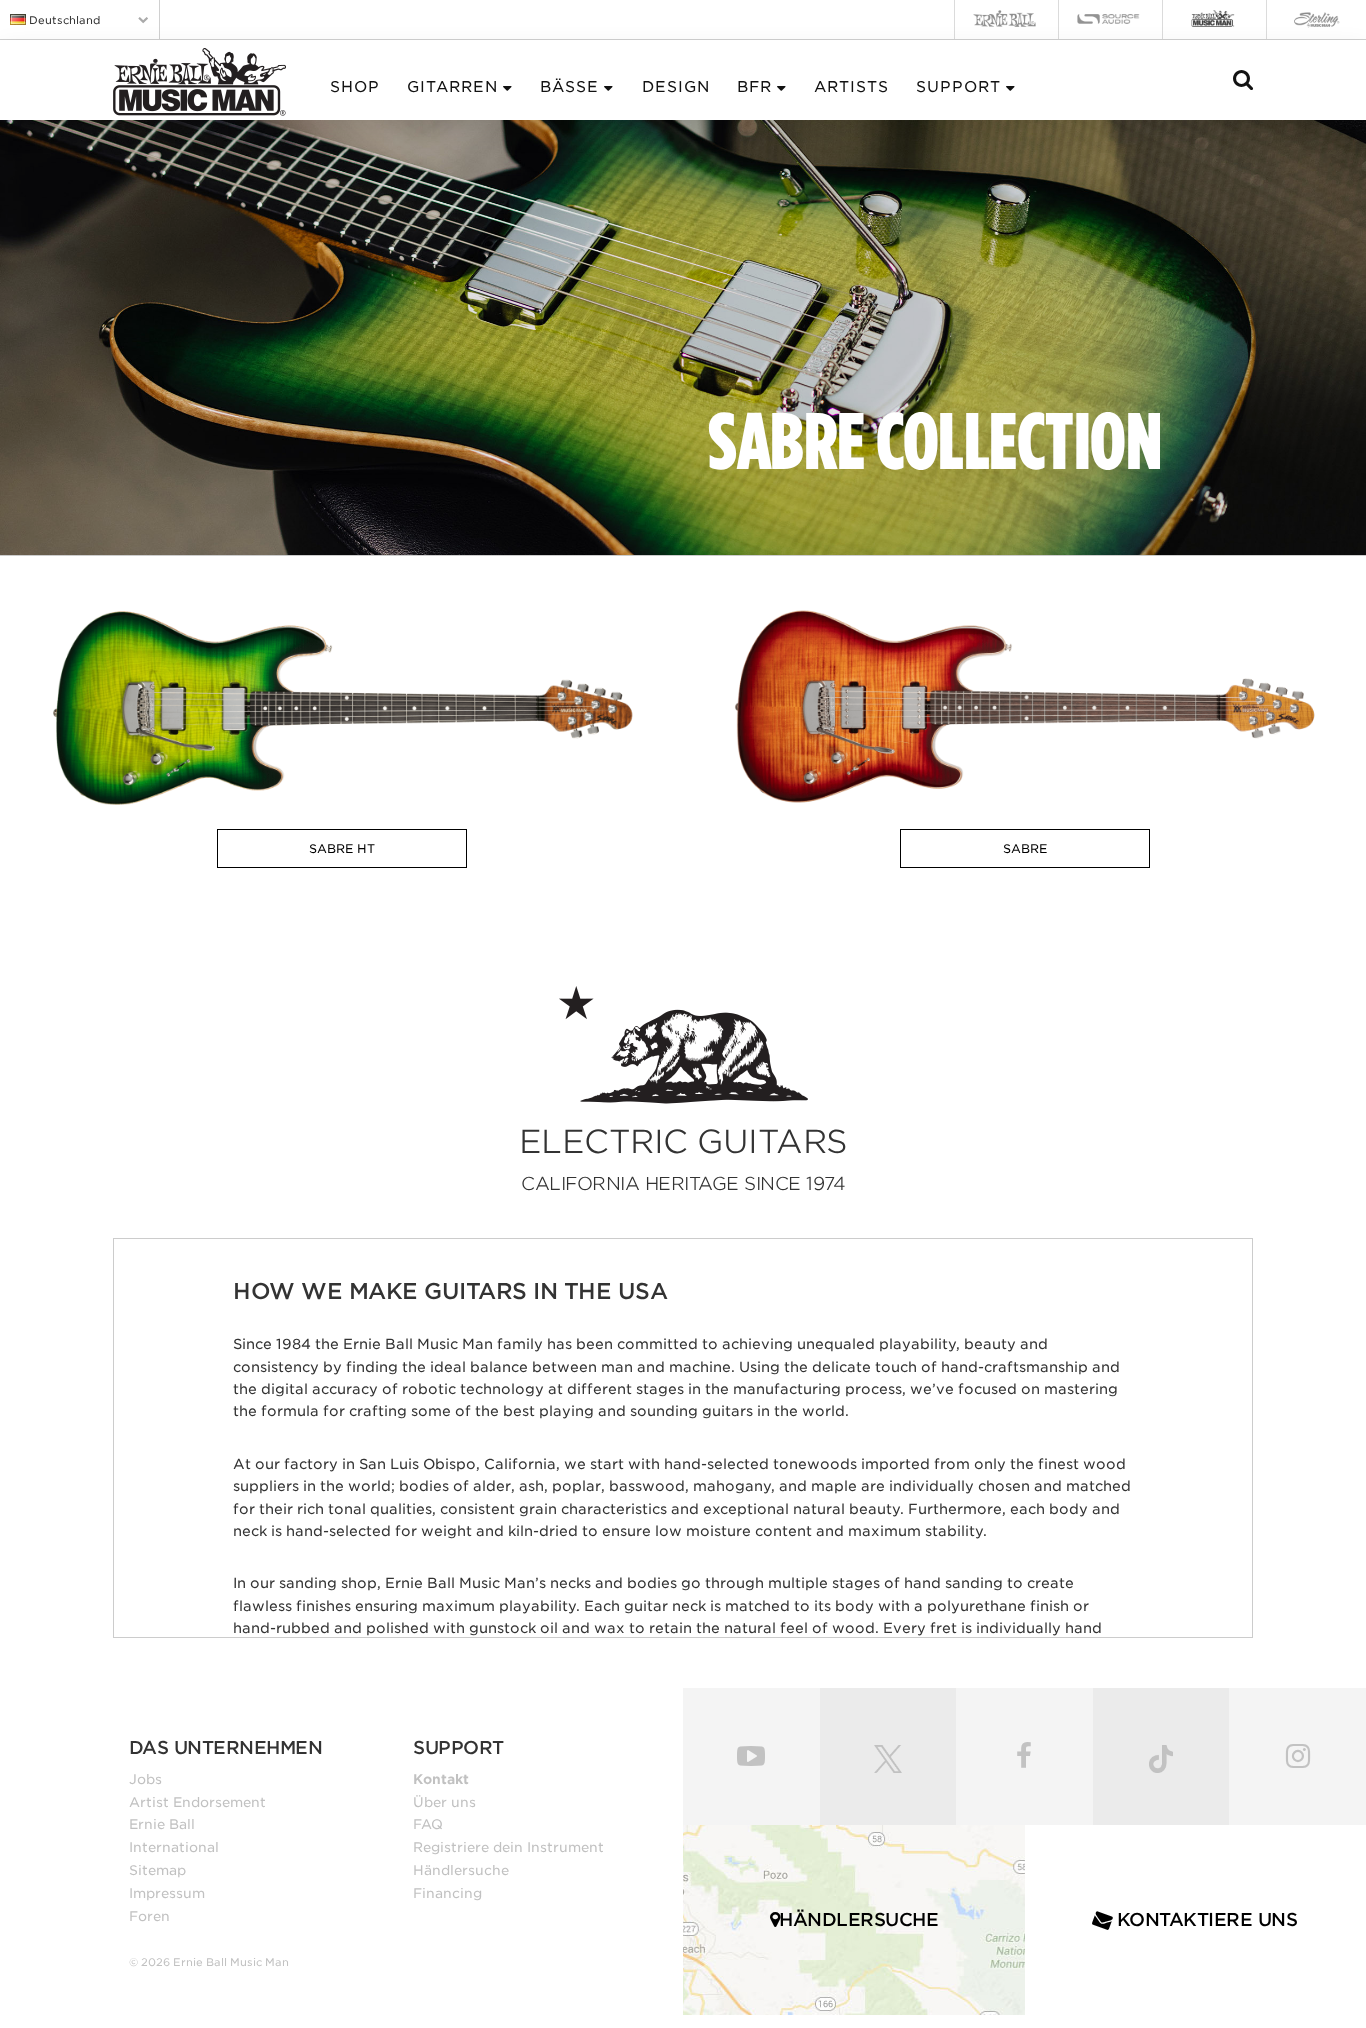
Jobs (145, 1779)
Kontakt (441, 1779)
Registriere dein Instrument (508, 1847)
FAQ (428, 1824)
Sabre (1025, 848)
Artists (851, 87)
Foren (149, 1916)
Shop (355, 87)
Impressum (167, 1893)
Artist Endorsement (197, 1802)
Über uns (444, 1802)
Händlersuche (461, 1870)
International (174, 1847)
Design (676, 87)
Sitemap (157, 1870)
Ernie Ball (162, 1824)
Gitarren (452, 87)
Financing (447, 1893)
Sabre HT (342, 848)
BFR (754, 87)
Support (958, 87)
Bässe (569, 87)
